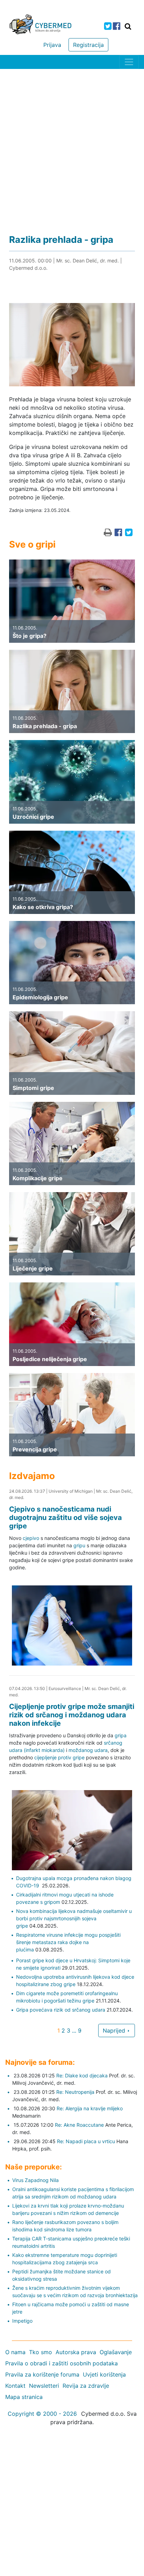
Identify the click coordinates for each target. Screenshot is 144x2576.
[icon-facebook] (117, 26)
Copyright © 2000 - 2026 (42, 2414)
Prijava (52, 45)
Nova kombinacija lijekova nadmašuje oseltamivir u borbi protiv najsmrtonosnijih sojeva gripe (74, 1918)
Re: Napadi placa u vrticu (86, 2141)
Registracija (88, 45)
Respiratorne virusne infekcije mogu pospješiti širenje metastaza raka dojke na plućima (68, 1942)
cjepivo (31, 1538)
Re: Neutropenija (75, 2092)
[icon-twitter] (108, 26)
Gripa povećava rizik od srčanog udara (61, 2010)
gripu (79, 1545)
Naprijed (115, 2030)
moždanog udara (88, 1750)
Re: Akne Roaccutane (79, 2125)
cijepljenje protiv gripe (59, 1757)
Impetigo (22, 2321)
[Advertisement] (72, 145)
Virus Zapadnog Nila (35, 2180)
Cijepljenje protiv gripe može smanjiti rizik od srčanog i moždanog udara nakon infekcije (72, 1715)
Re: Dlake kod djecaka (82, 2075)
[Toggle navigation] (129, 62)
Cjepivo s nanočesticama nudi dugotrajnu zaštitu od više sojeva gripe (66, 1518)
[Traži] (128, 26)
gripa (121, 1735)
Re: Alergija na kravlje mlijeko (90, 2108)
